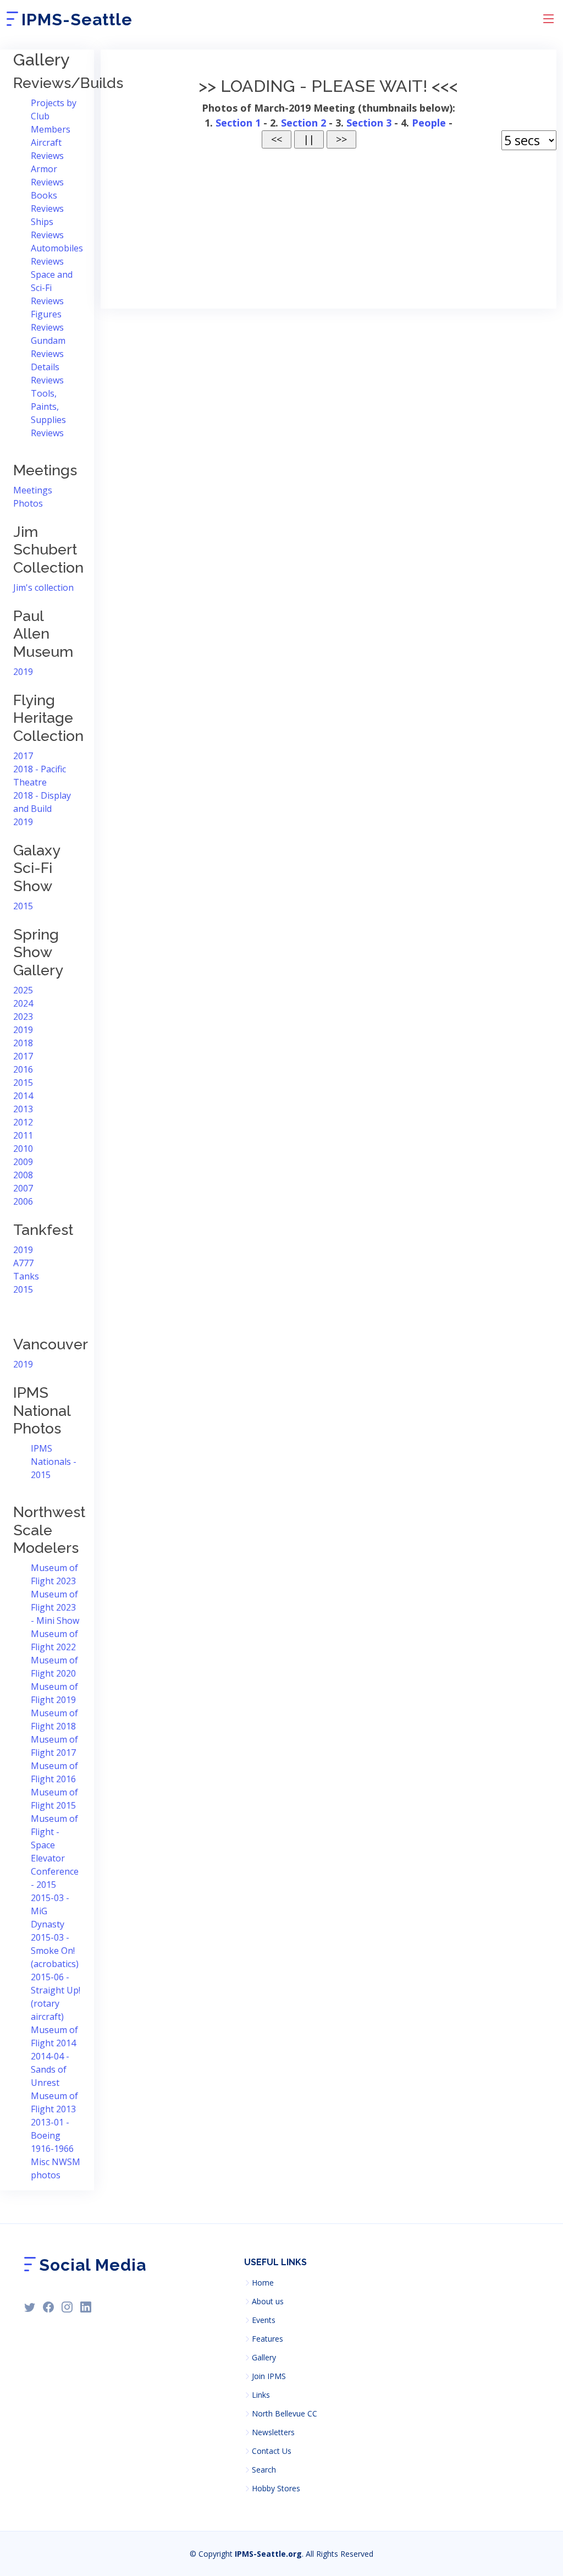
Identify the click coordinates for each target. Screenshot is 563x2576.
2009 (23, 1162)
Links (261, 2395)
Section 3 (369, 123)
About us (268, 2302)
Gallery (264, 2358)
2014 (23, 1096)
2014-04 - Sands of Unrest (50, 2069)
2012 (23, 1122)
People (429, 123)
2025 (23, 990)
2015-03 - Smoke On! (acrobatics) (55, 1951)
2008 (23, 1175)
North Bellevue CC (285, 2414)
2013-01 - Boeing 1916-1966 (52, 2135)
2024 (23, 1003)
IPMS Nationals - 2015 (54, 1462)
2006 (23, 1201)
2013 (23, 1109)
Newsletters (273, 2432)
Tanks (26, 1276)
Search (264, 2470)
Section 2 (303, 123)
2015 (23, 906)
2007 (23, 1188)
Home (263, 2283)
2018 (23, 1043)
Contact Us (272, 2451)
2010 (23, 1149)
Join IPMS (269, 2376)
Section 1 (238, 123)
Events (264, 2320)
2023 (23, 1017)
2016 (23, 1069)
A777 (23, 1263)
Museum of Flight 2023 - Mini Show (55, 1607)
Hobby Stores (276, 2489)
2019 (23, 672)
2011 (23, 1135)
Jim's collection (43, 587)
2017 (23, 756)
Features (267, 2339)
